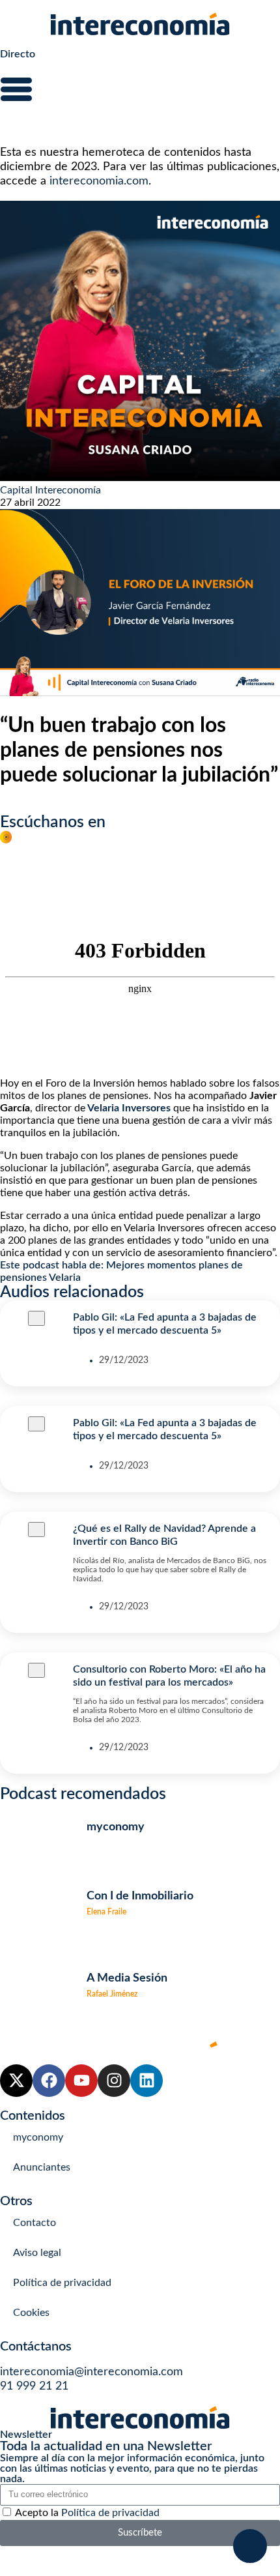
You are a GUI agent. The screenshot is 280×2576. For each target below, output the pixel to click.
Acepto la (87, 2513)
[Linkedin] (147, 2081)
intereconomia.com (99, 181)
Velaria (65, 1278)
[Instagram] (114, 2081)
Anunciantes (42, 2167)
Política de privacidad (62, 2283)
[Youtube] (81, 2081)
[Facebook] (49, 2081)
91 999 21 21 (34, 2386)
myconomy (38, 2137)
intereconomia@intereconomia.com (91, 2372)
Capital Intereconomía (50, 490)
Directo (18, 54)
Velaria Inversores (129, 1108)
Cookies (31, 2313)
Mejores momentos (151, 1265)
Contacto (35, 2223)
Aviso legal (37, 2253)
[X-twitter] (16, 2081)
